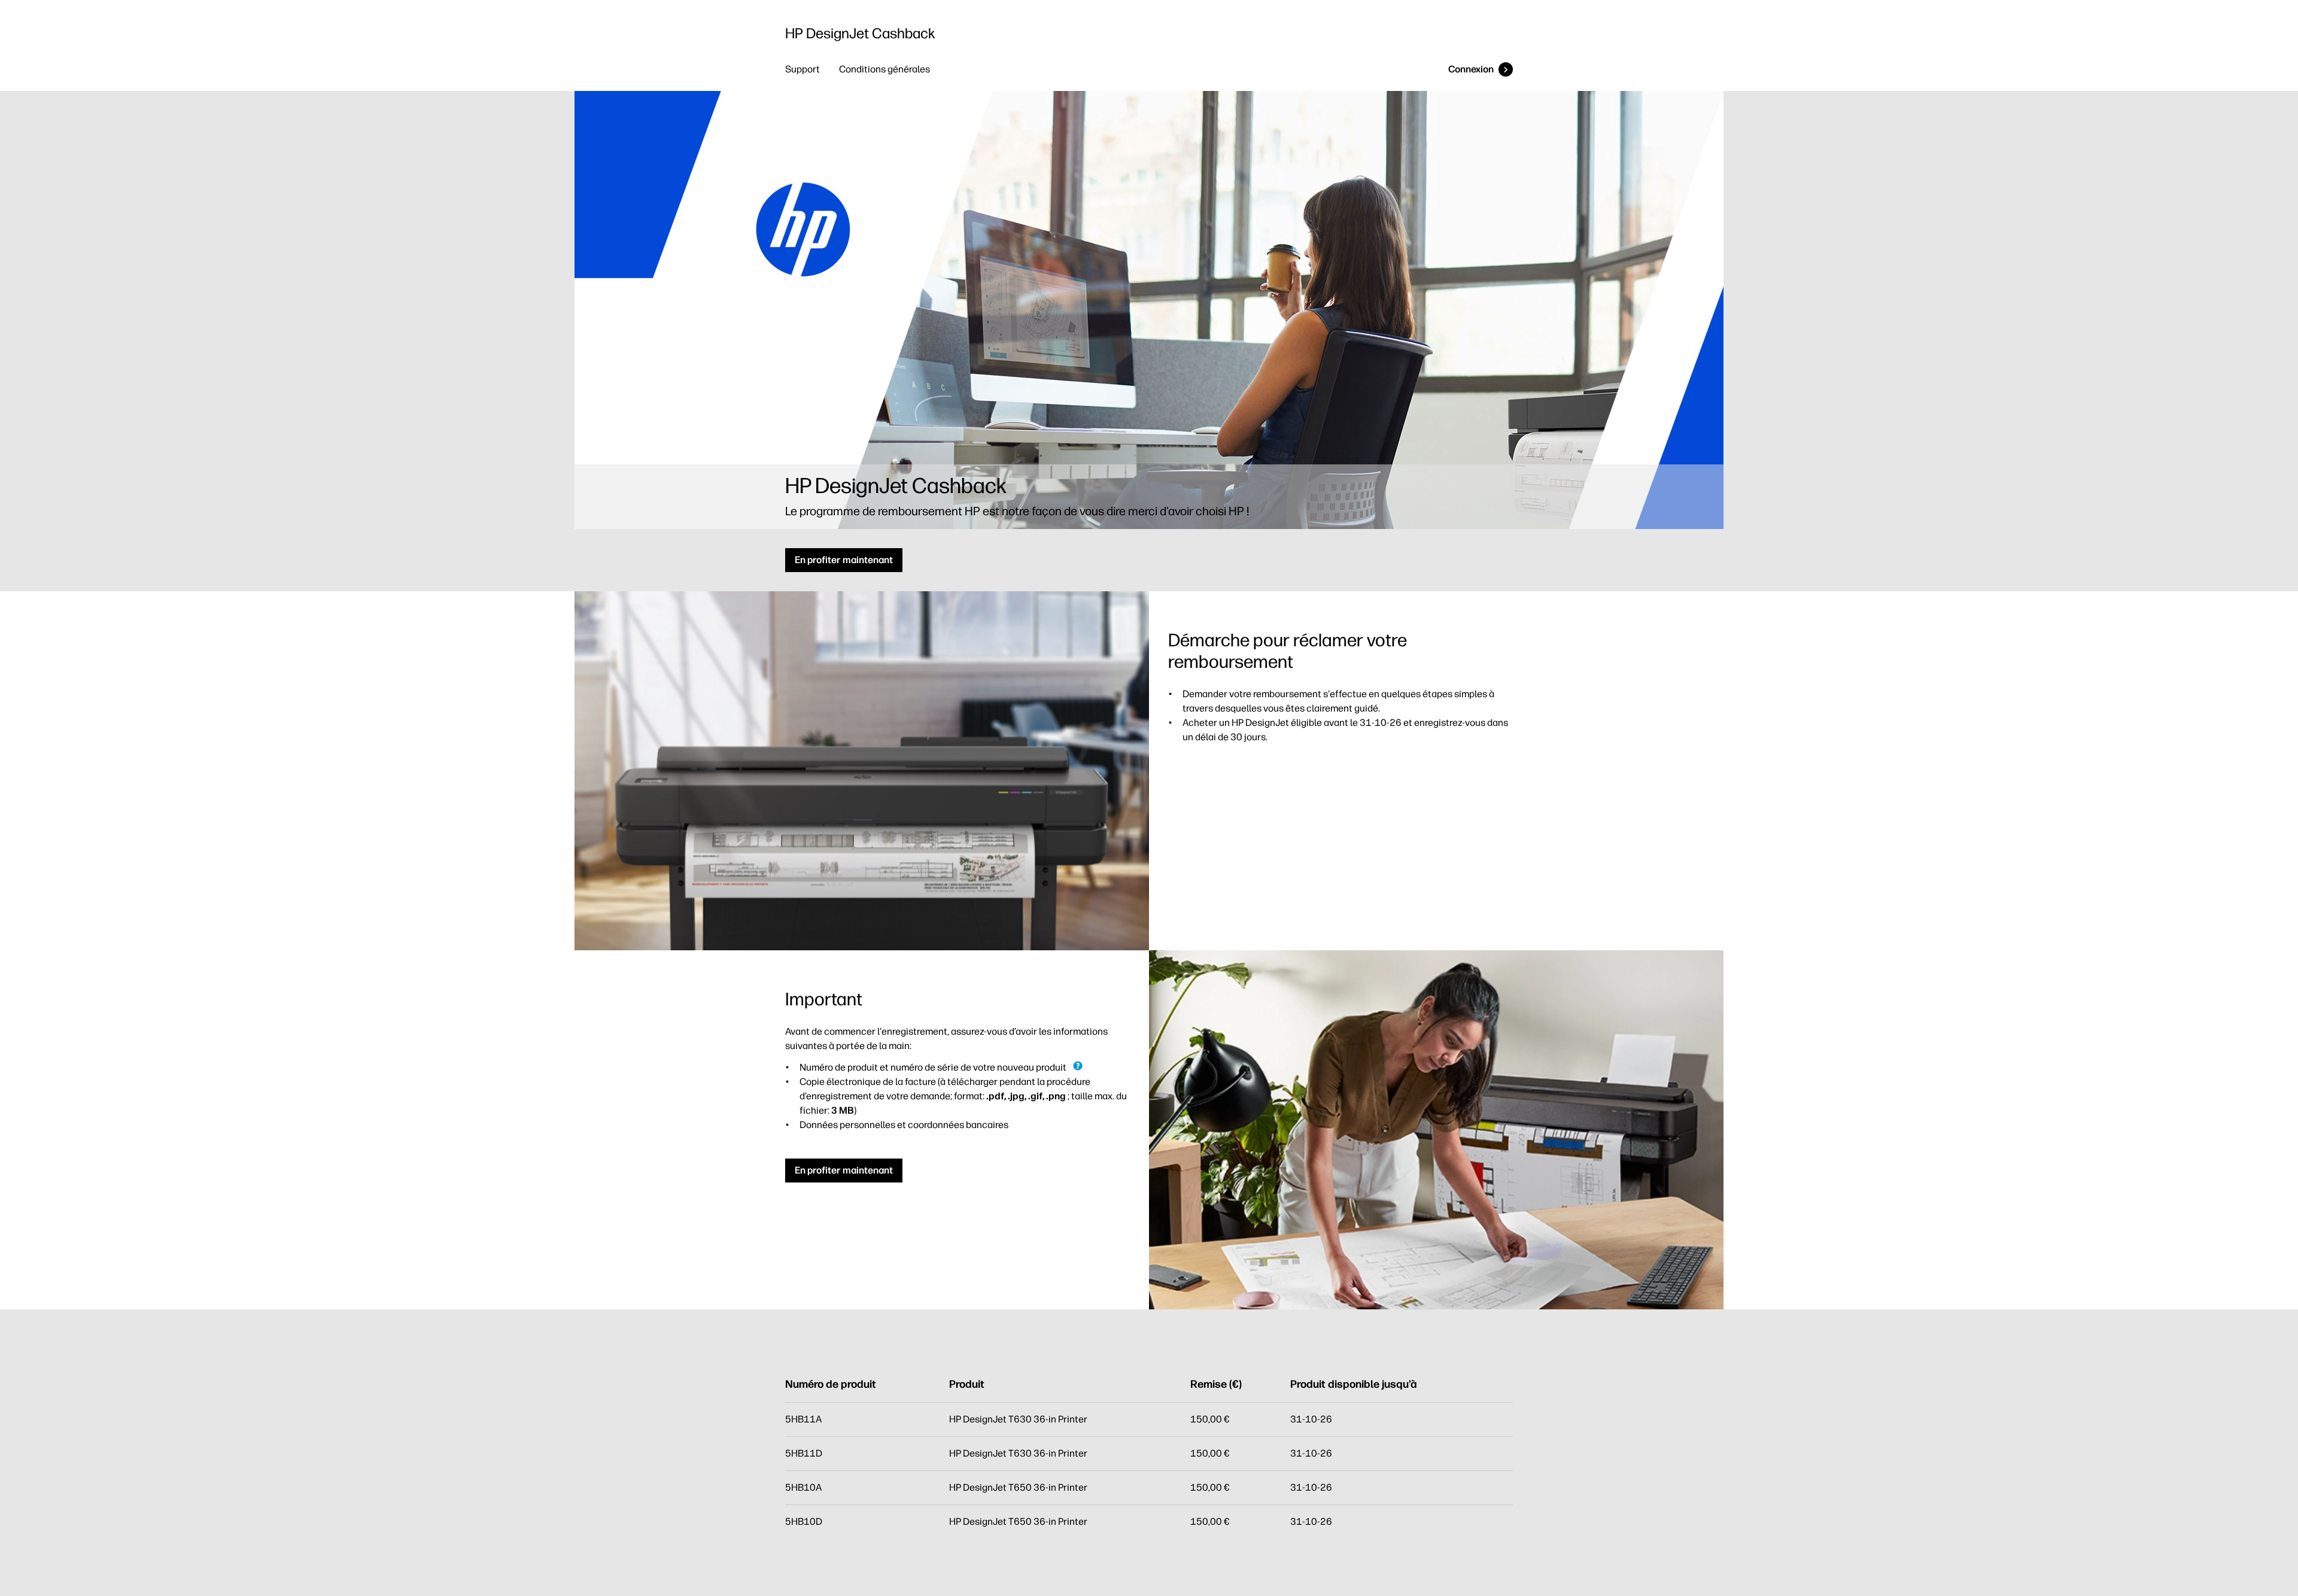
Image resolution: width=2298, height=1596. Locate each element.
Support (803, 69)
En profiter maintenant (844, 560)
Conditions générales (884, 69)
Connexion (1471, 69)
